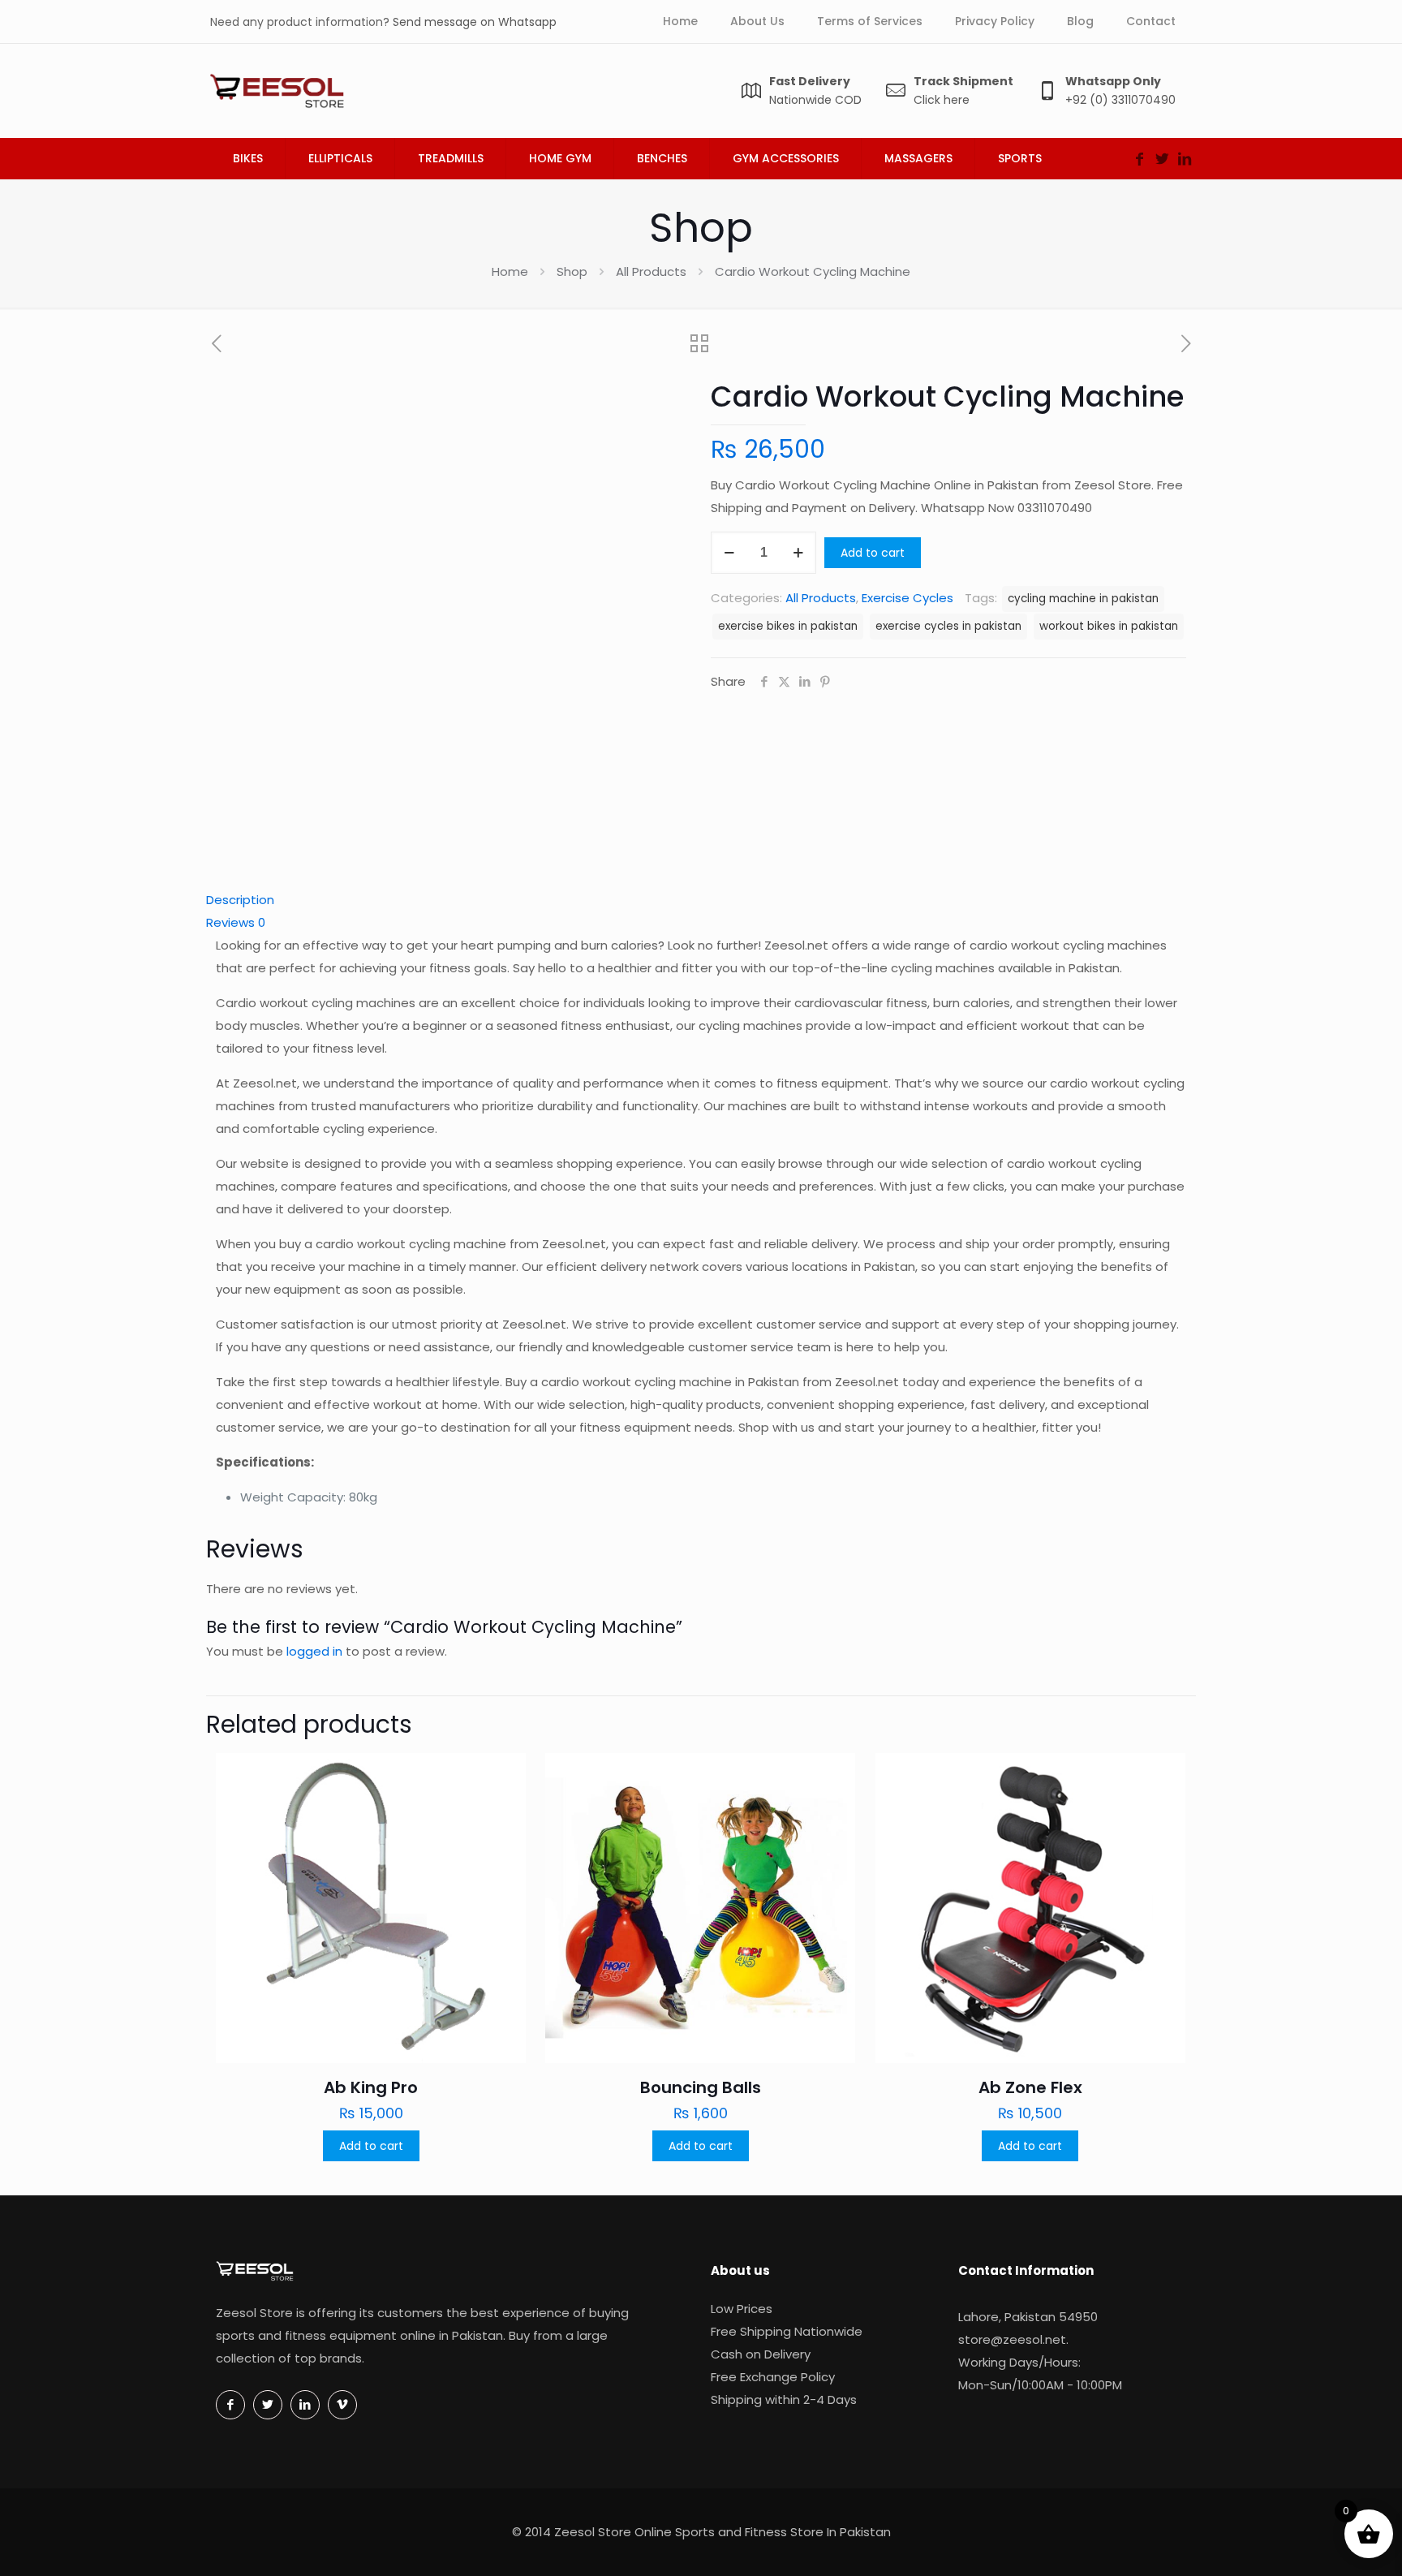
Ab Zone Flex (1030, 2087)
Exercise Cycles (907, 598)
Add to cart (873, 553)
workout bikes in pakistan (1109, 626)
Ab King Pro (371, 2087)
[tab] (701, 900)
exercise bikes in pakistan (788, 626)
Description (240, 900)
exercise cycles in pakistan (948, 626)
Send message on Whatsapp (475, 22)
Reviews (236, 922)
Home (510, 271)
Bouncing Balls (701, 2087)
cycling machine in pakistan (1083, 599)
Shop (572, 271)
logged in (314, 1651)
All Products (651, 271)
